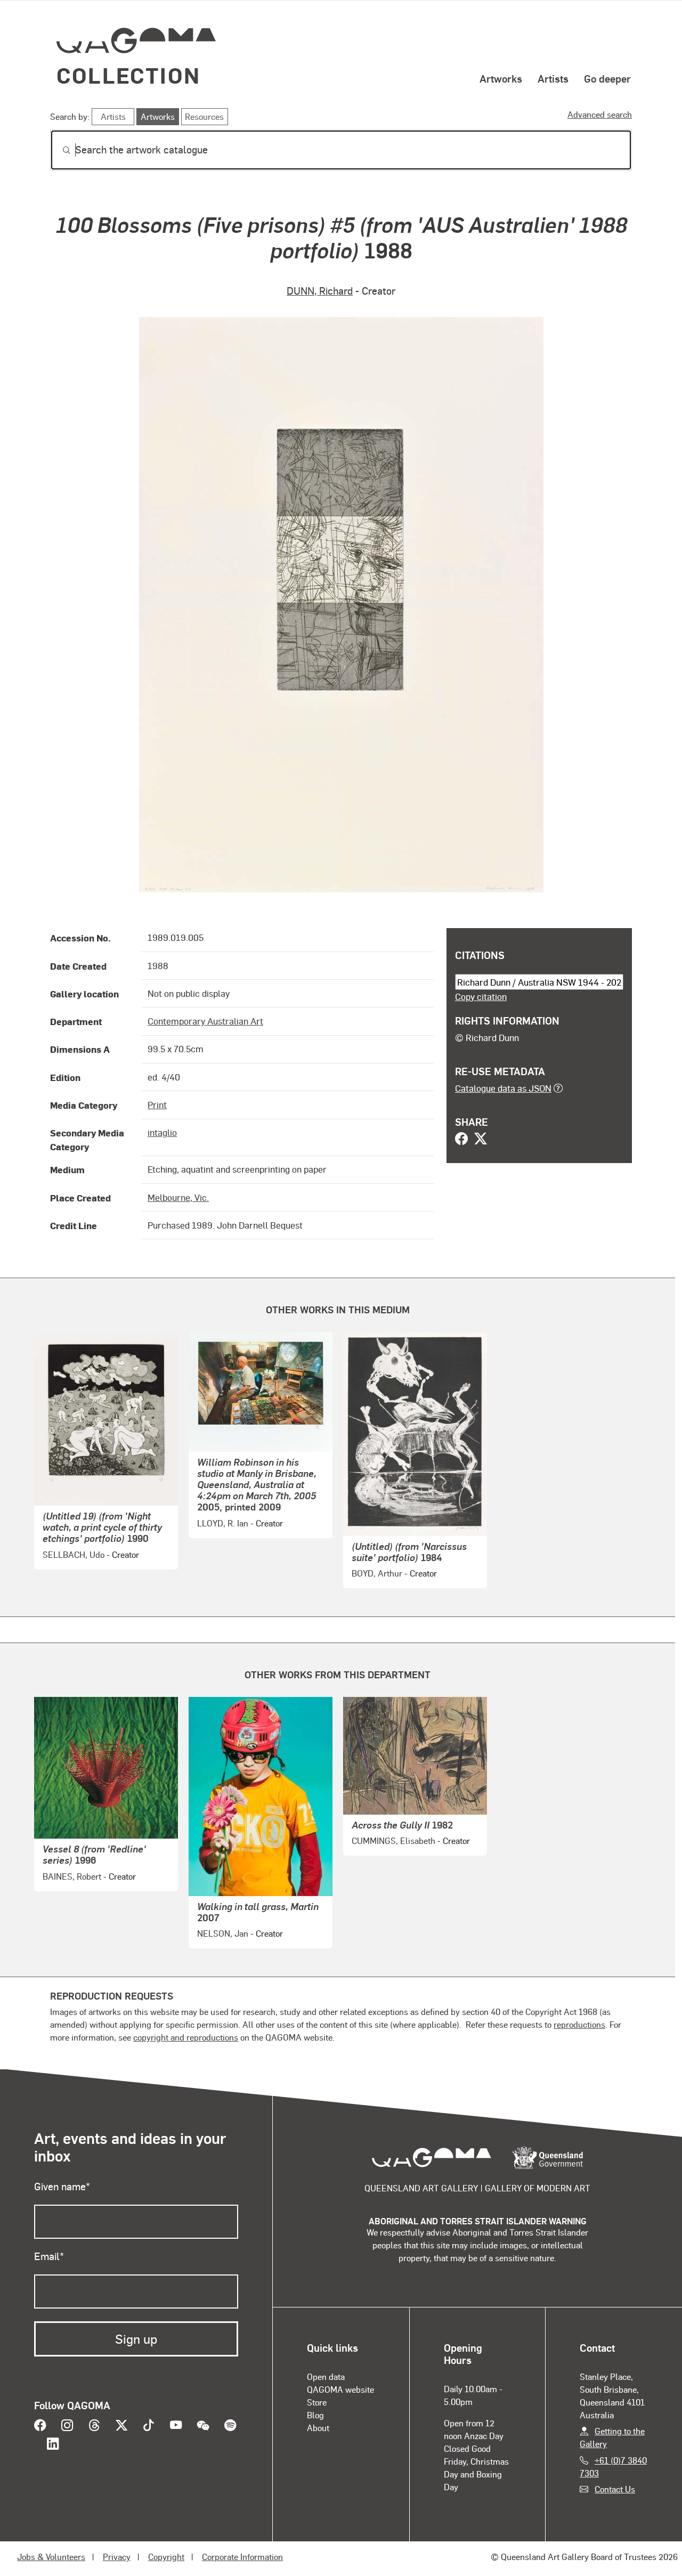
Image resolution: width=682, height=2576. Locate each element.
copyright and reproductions (186, 2037)
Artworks (501, 78)
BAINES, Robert (72, 1876)
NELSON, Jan (223, 1933)
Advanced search (600, 114)
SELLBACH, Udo (74, 1554)
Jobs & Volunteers (51, 2557)
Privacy (117, 2557)
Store (317, 2402)
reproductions (579, 2024)
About (318, 2428)
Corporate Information (242, 2557)
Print (157, 1104)
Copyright (166, 2557)
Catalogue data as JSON (503, 1088)
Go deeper (607, 78)
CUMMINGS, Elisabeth (393, 1840)
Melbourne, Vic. (178, 1197)
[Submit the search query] (58, 150)
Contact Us (615, 2489)
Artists (553, 78)
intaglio (162, 1132)
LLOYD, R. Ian (223, 1523)
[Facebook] (461, 1140)
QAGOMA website (340, 2389)
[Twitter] (481, 1140)
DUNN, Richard (320, 291)
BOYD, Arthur (377, 1573)
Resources (204, 116)
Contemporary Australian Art (205, 1021)
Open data (326, 2376)
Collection (128, 75)
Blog (315, 2415)
